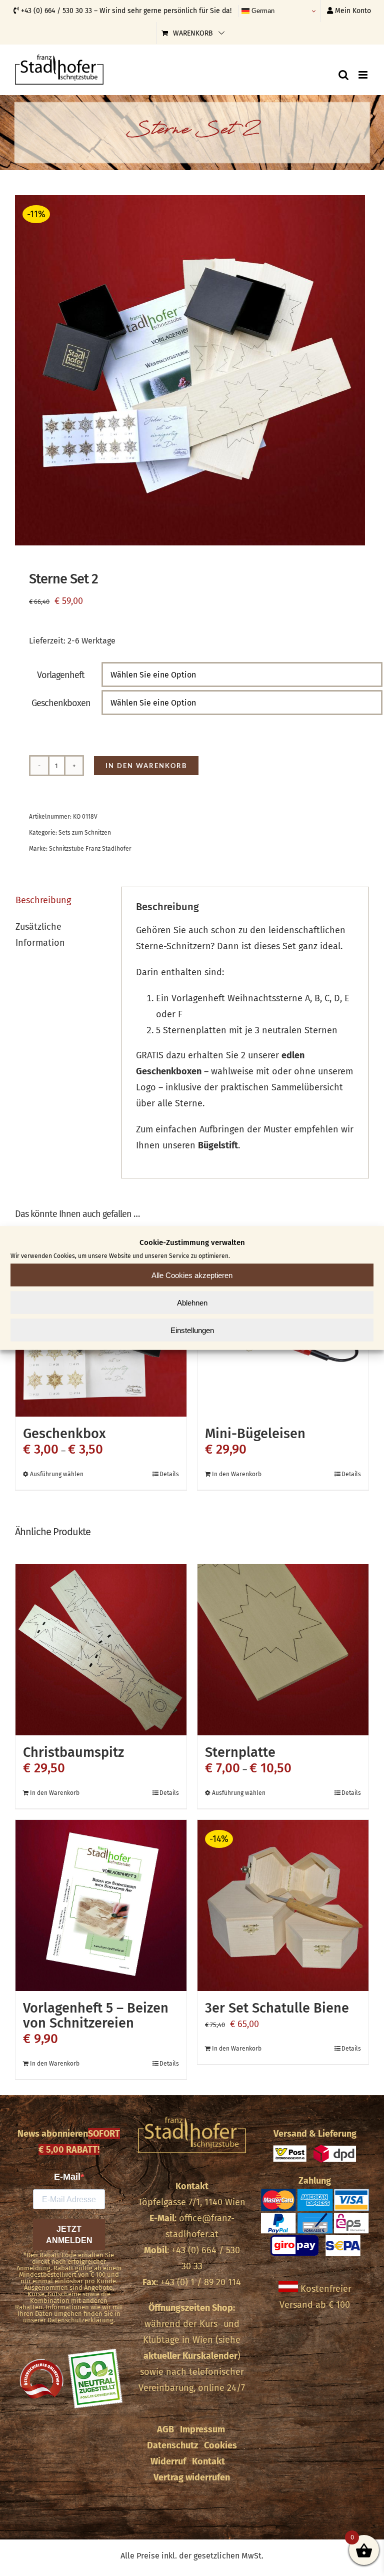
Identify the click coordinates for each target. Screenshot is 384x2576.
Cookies (220, 2445)
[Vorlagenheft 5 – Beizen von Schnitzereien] (101, 1905)
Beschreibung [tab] (43, 900)
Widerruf (168, 2461)
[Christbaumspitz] (101, 1650)
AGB (165, 2429)
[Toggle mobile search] (343, 75)
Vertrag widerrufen (192, 2477)
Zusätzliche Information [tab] (40, 935)
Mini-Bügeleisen (255, 1434)
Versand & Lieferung (315, 2134)
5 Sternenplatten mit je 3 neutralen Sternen (247, 1030)
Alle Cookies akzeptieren (192, 1275)
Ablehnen (192, 1302)
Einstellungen (192, 1330)
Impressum (202, 2429)
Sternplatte (240, 1752)
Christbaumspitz (73, 1752)
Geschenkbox (64, 1434)
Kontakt (192, 2186)
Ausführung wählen (57, 1474)
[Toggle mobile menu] (364, 75)
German (262, 11)
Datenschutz (172, 2445)
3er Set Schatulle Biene (277, 2008)
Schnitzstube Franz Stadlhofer (90, 849)
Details (169, 1474)
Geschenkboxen (61, 703)
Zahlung (315, 2181)
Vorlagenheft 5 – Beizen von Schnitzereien (96, 2016)
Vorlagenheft (61, 675)
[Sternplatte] (283, 1650)
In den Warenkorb (146, 766)
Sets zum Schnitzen (85, 833)
